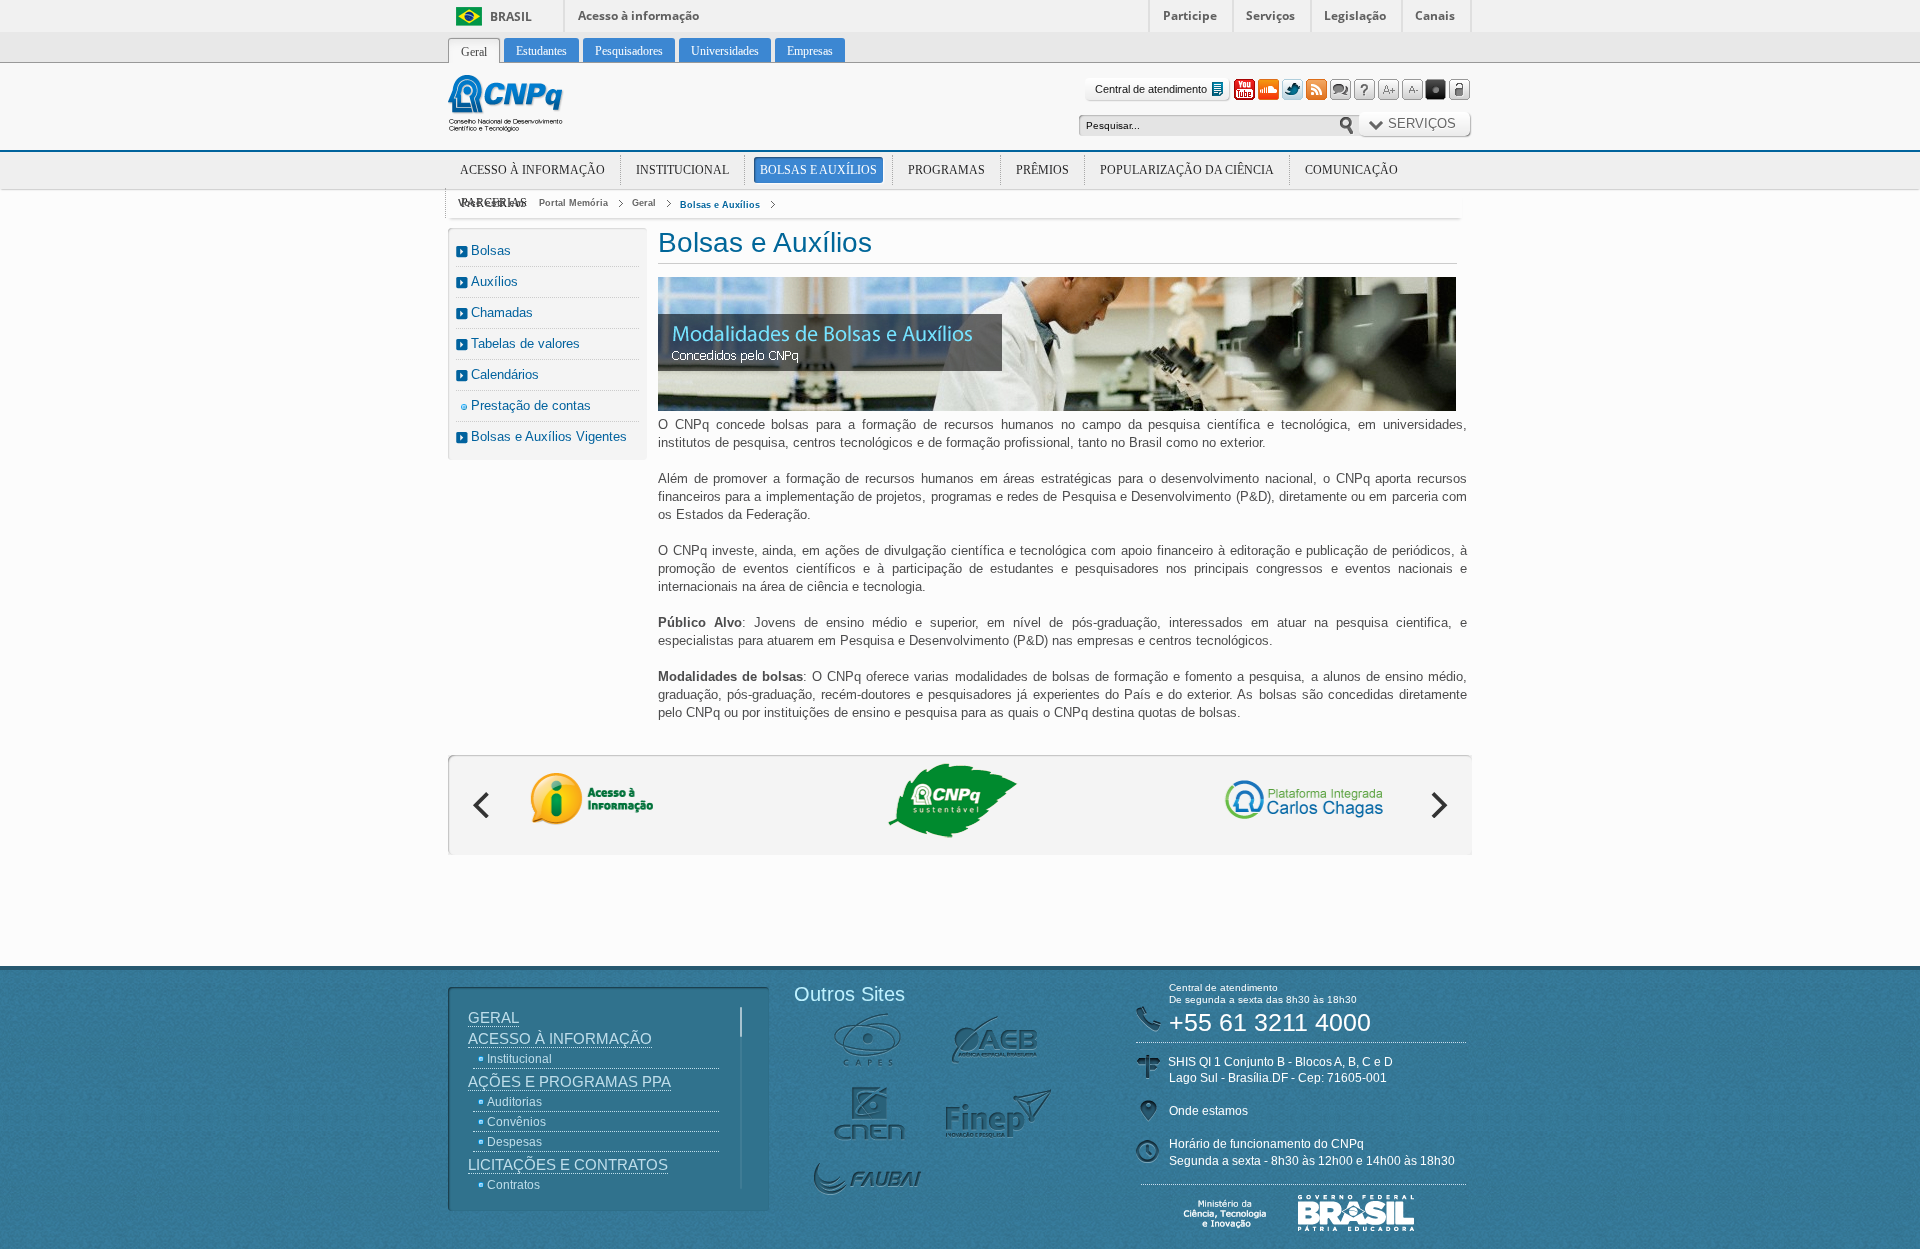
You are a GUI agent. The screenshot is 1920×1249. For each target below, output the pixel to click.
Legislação (1355, 15)
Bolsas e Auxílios (818, 170)
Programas (946, 170)
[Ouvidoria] (1340, 90)
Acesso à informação (638, 15)
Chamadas (502, 312)
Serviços (1270, 15)
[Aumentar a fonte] (1388, 90)
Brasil (511, 16)
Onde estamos (1208, 1111)
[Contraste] (1436, 90)
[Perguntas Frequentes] (1364, 90)
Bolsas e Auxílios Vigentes (549, 436)
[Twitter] (1292, 90)
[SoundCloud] (1268, 90)
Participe (1190, 15)
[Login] (1460, 90)
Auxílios (494, 281)
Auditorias (514, 1102)
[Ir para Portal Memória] (530, 106)
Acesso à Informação (532, 170)
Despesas (514, 1142)
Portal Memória (573, 203)
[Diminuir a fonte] (1412, 90)
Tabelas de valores (525, 343)
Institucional (682, 170)
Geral (644, 203)
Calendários (505, 374)
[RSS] (1316, 90)
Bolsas (491, 250)
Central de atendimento (1151, 89)
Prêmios (1042, 170)
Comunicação (1351, 170)
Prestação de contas (531, 405)
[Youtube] (1244, 90)
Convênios (516, 1122)
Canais (1435, 15)
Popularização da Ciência (1187, 170)
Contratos (513, 1185)
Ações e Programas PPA (569, 1081)
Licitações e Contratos (568, 1164)
